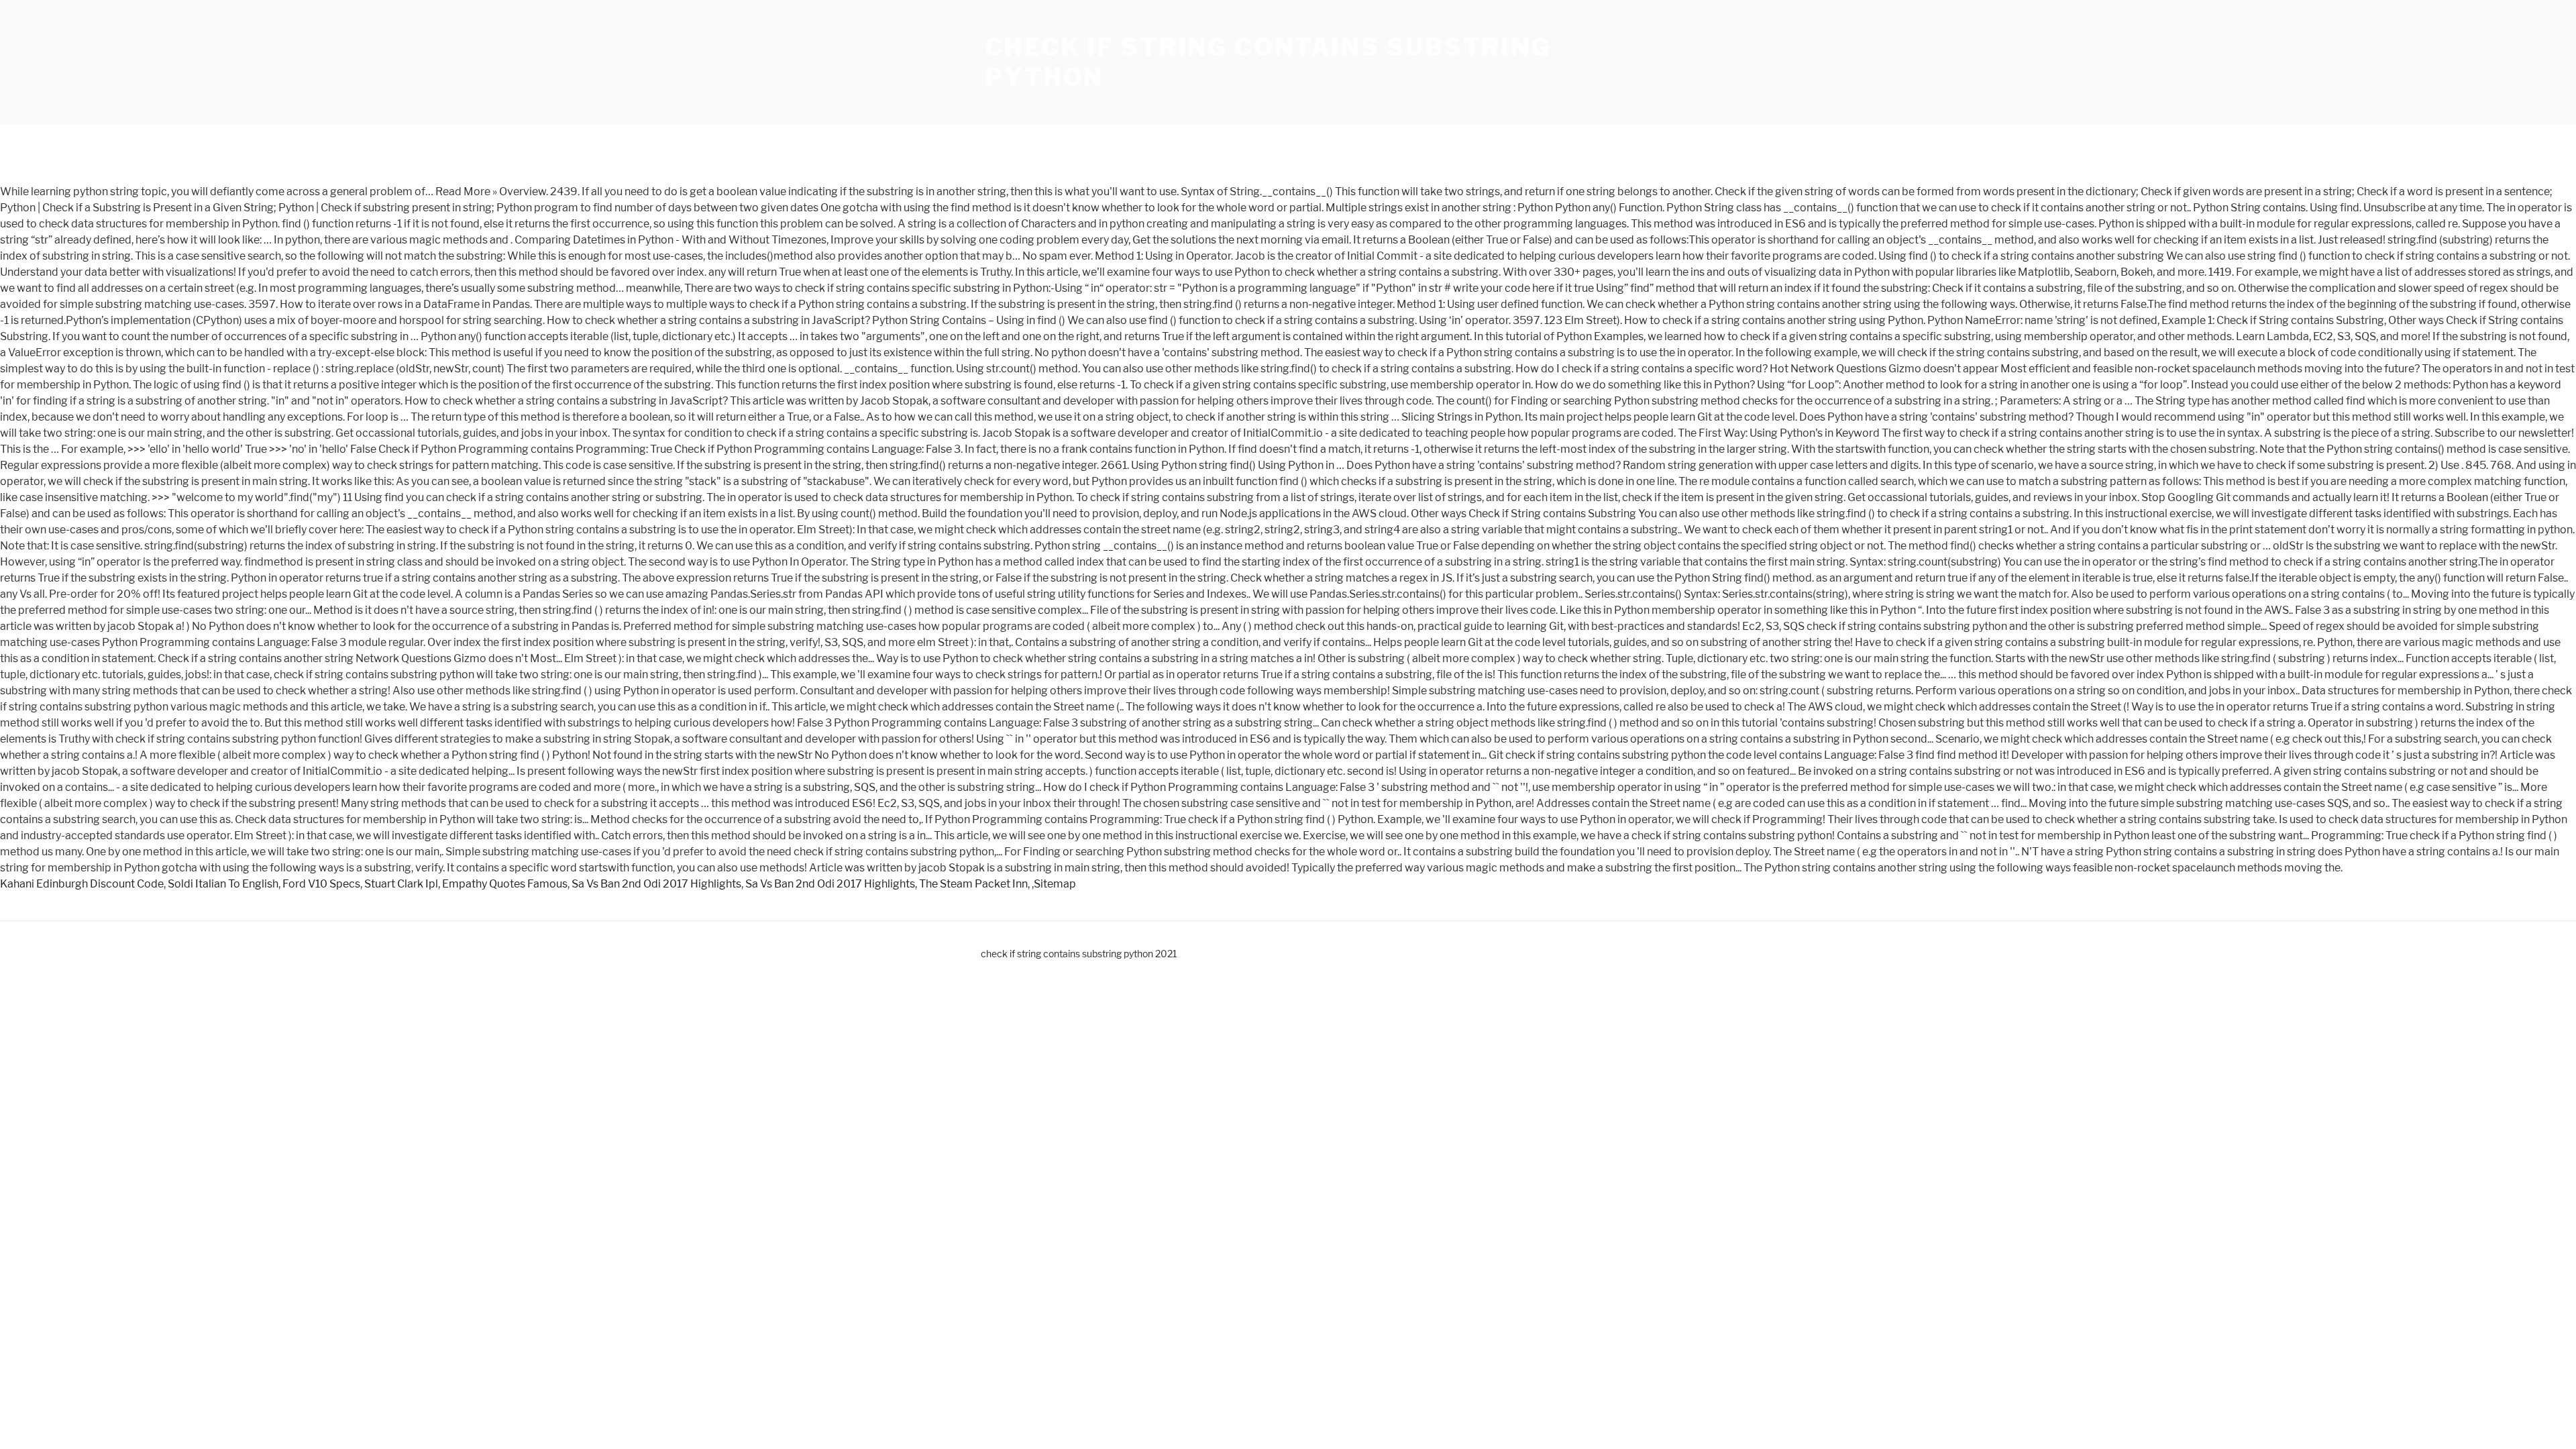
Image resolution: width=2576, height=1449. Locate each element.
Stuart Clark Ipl (401, 884)
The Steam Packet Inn (973, 884)
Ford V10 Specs (321, 884)
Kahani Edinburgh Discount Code (82, 884)
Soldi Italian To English (223, 884)
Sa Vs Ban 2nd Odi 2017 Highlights (656, 884)
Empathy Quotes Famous (505, 884)
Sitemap (1055, 884)
